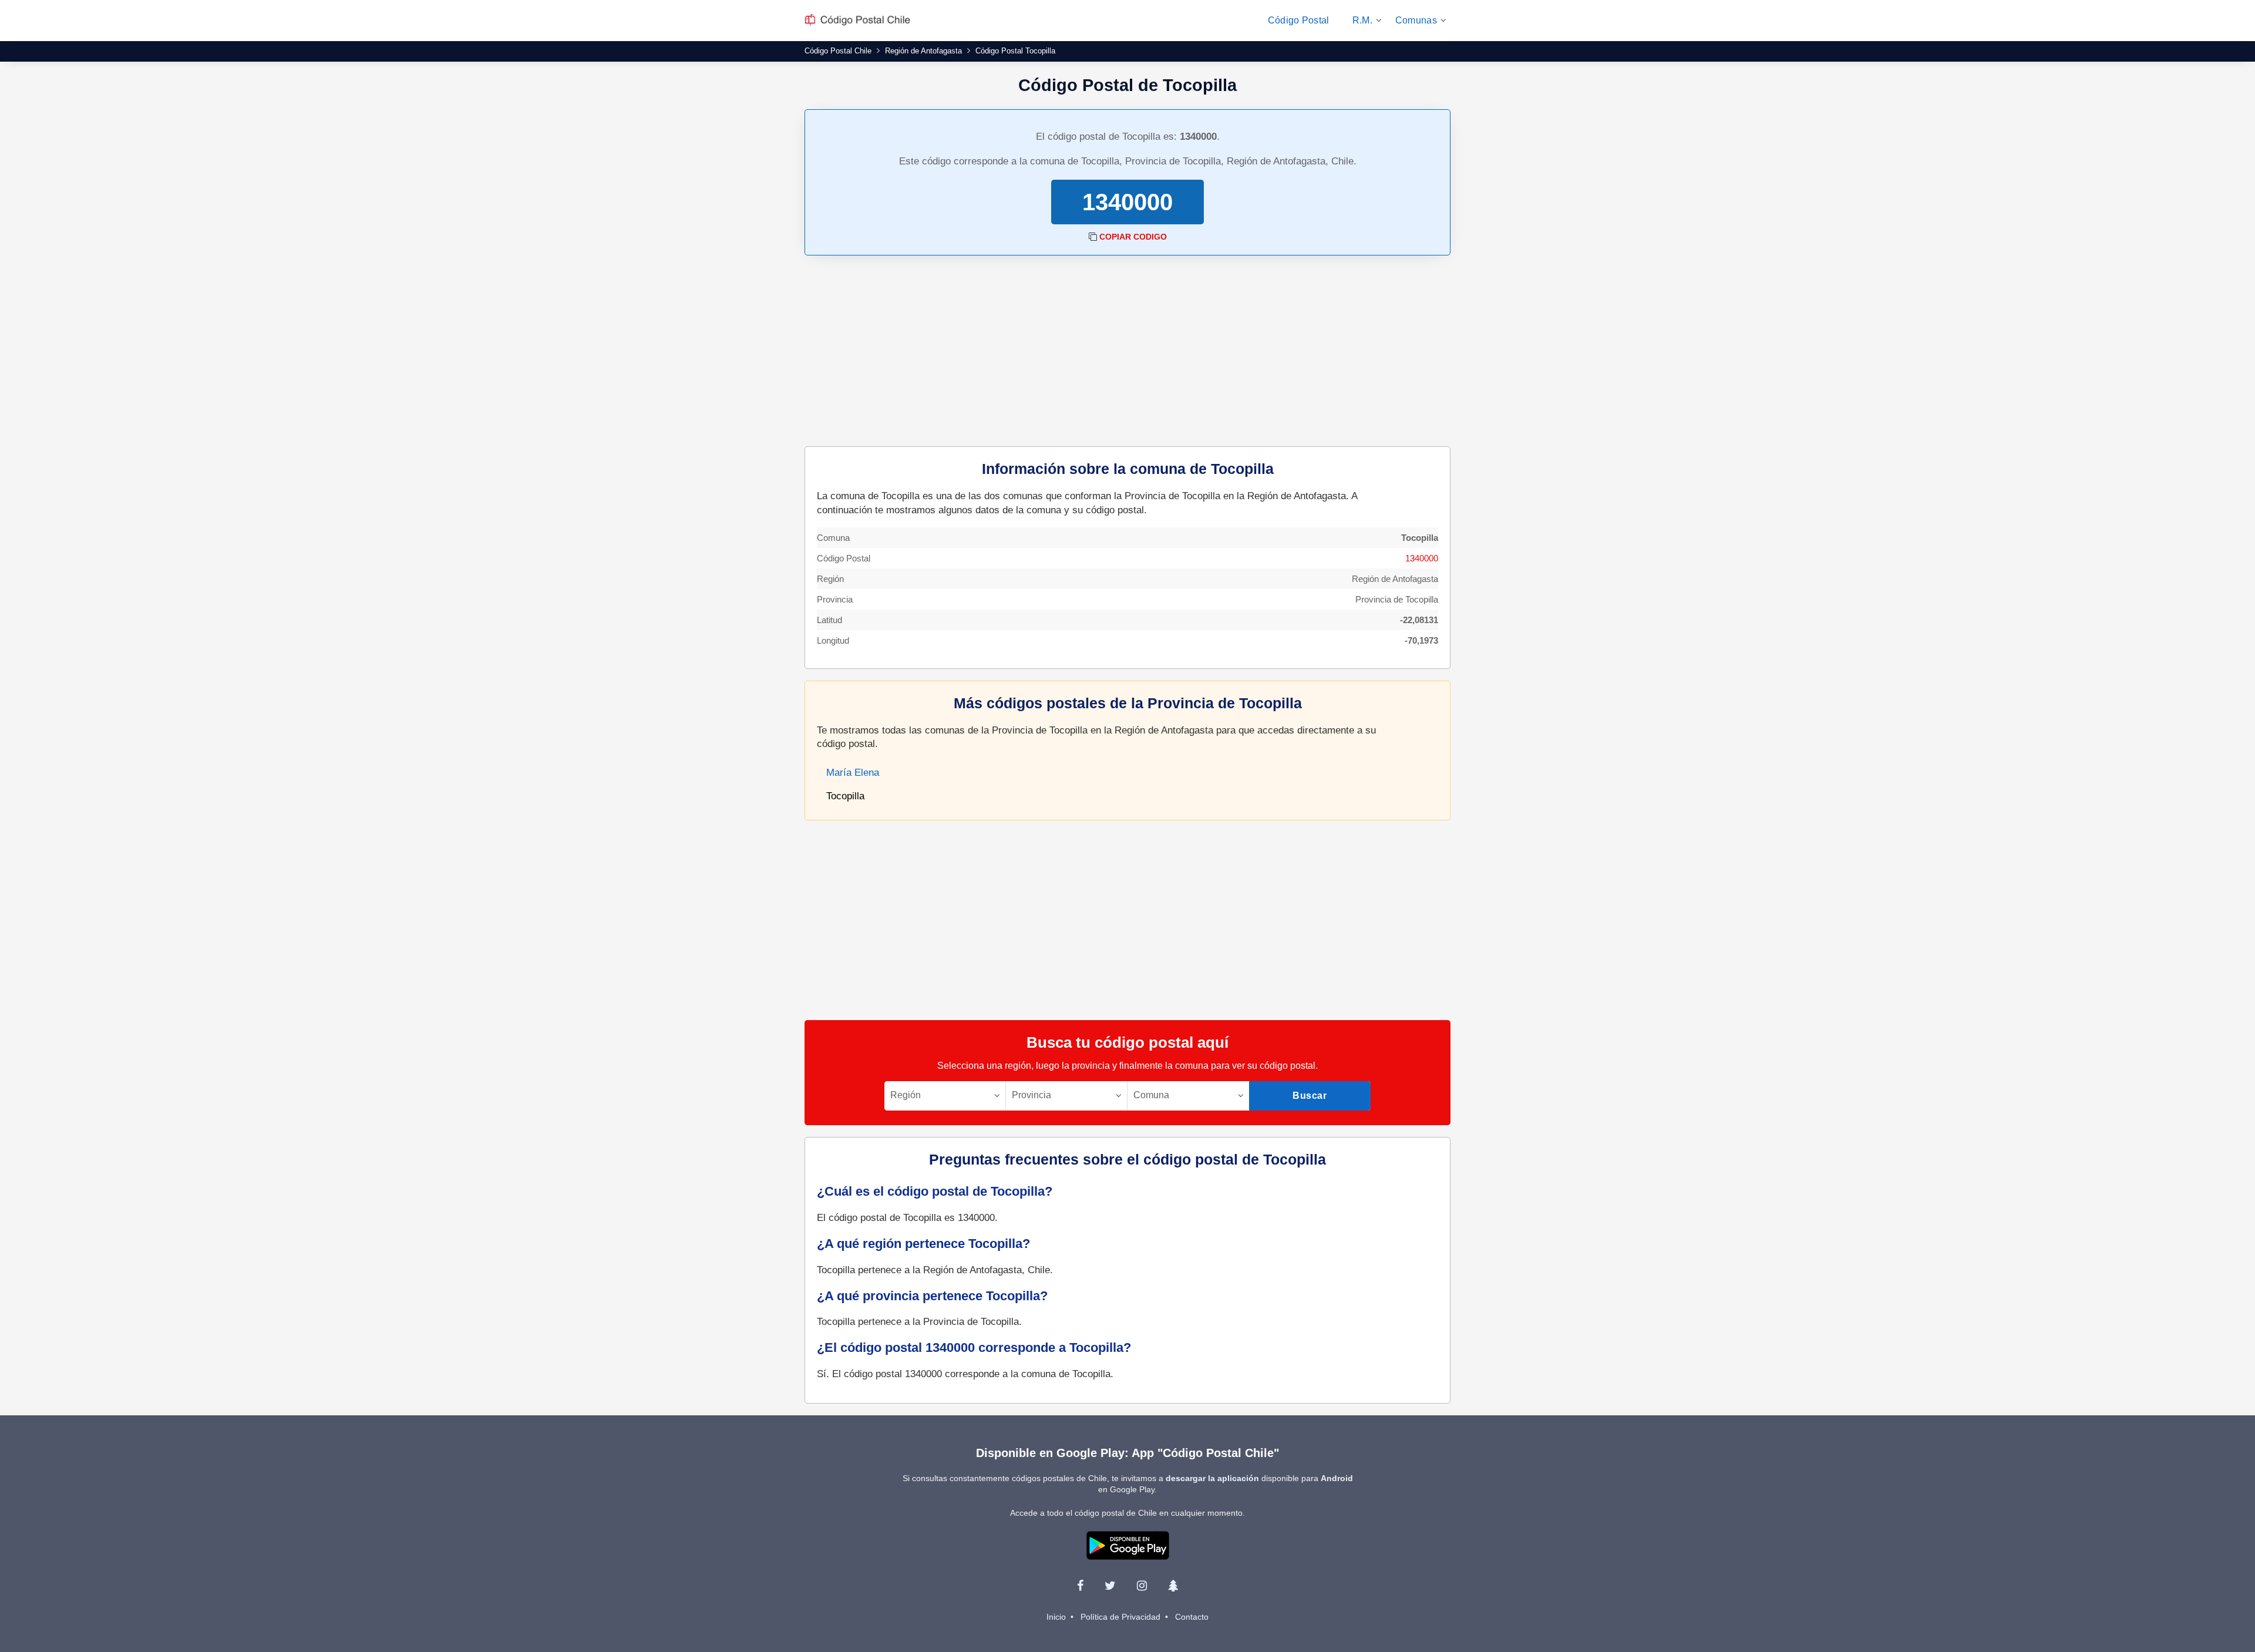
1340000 (1422, 558)
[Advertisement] (1127, 352)
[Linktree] (1173, 1586)
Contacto (1192, 1617)
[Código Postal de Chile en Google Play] (1128, 1545)
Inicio (1056, 1617)
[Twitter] (1110, 1586)
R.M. (1362, 20)
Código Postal (1299, 20)
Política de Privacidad (1120, 1617)
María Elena (853, 773)
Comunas (1416, 20)
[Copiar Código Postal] (1093, 237)
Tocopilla (845, 796)
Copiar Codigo (1133, 237)
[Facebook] (1080, 1586)
